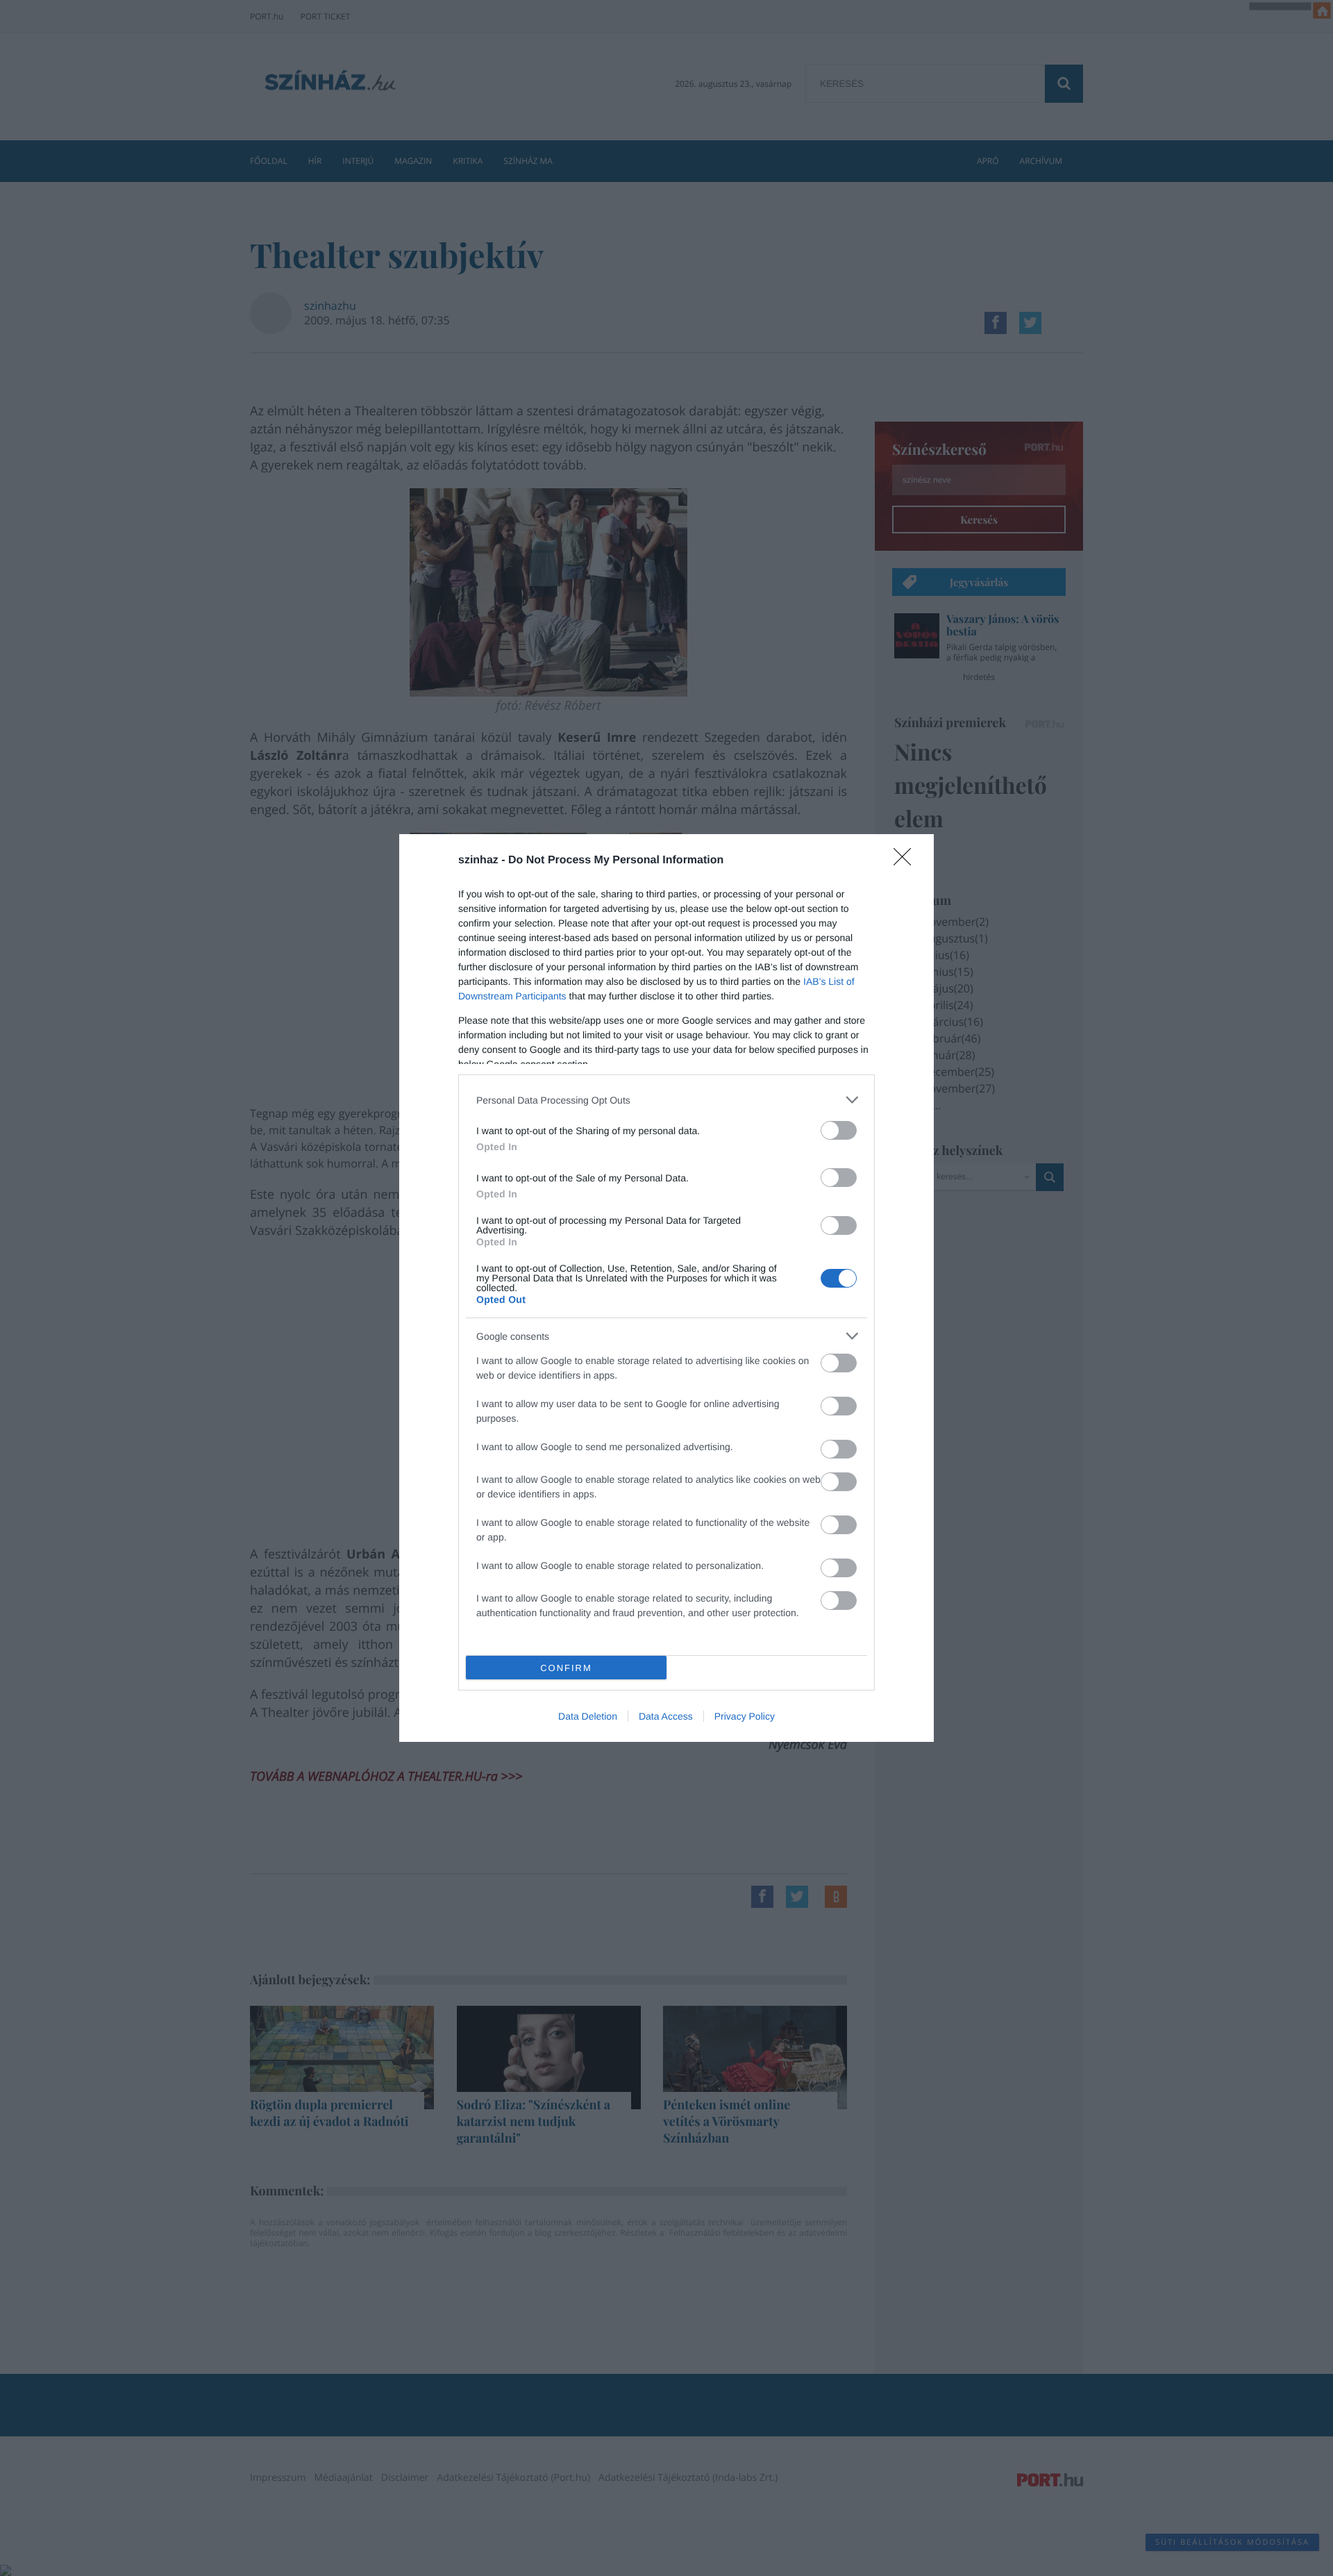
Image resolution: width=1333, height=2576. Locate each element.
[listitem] (666, 1100)
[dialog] (666, 1288)
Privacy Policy (745, 1716)
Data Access (666, 1716)
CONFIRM (566, 1668)
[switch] (839, 1130)
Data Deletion (588, 1716)
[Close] (907, 861)
